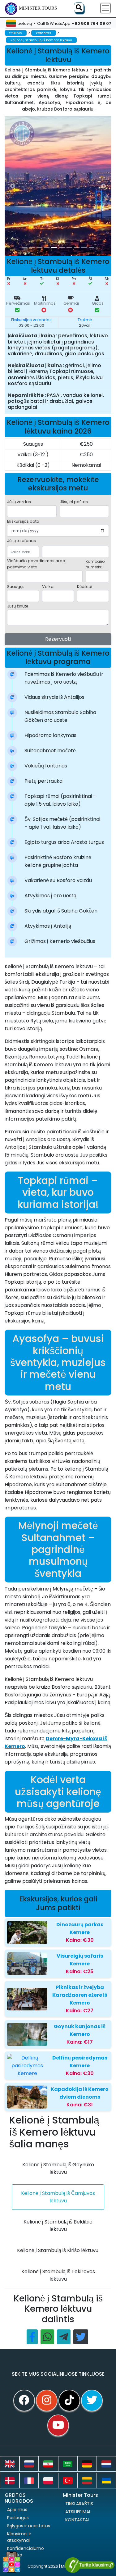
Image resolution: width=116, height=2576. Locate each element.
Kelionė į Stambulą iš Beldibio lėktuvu (58, 2226)
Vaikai (48, 587)
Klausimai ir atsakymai (19, 2537)
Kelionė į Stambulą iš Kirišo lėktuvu (58, 2250)
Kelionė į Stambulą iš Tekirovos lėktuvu (58, 2275)
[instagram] (47, 2401)
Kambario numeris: (95, 564)
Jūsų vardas (19, 502)
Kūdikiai (85, 587)
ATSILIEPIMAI (78, 2512)
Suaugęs (16, 587)
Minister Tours (38, 8)
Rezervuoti (58, 639)
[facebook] (24, 2401)
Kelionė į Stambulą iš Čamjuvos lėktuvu (58, 2197)
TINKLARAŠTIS (79, 2504)
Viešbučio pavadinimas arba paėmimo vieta (36, 564)
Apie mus (17, 2510)
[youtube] (58, 2425)
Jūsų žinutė (18, 606)
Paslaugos (18, 2518)
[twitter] (92, 2401)
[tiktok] (69, 2401)
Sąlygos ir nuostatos (29, 2526)
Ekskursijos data (23, 521)
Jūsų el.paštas (74, 502)
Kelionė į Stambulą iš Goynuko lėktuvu (58, 2168)
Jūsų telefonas (21, 541)
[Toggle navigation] (105, 8)
